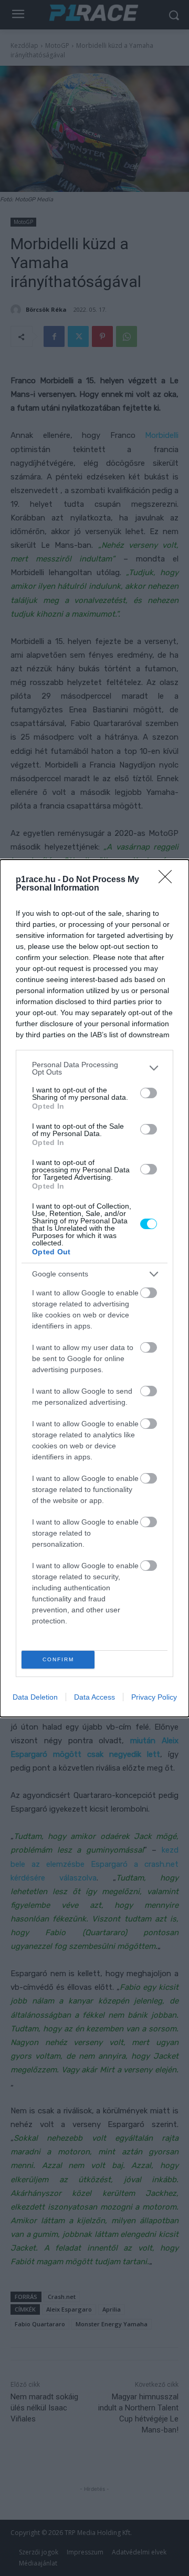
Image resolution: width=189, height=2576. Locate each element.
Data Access (94, 1697)
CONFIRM (58, 1659)
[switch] (149, 1093)
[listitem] (94, 1068)
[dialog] (94, 1288)
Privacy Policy (154, 1697)
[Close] (169, 880)
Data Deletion (35, 1697)
